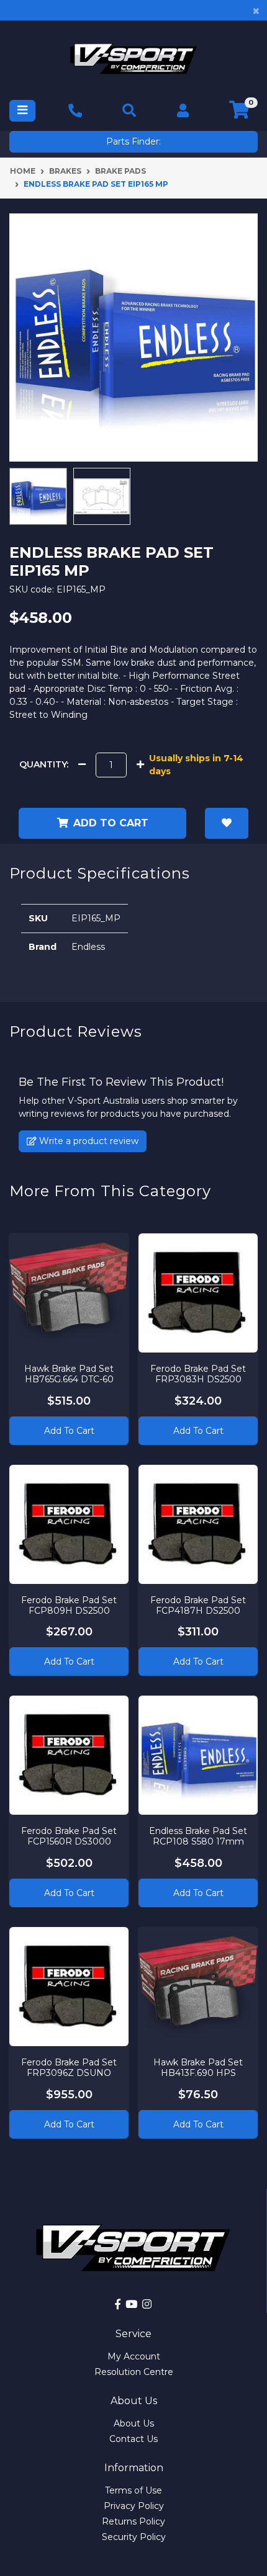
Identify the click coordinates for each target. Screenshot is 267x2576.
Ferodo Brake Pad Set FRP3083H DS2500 (198, 1374)
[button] (227, 823)
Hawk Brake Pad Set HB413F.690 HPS (198, 2068)
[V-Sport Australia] (133, 59)
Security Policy (134, 2537)
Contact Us (133, 2439)
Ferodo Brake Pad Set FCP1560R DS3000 (69, 1836)
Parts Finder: (133, 141)
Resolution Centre (134, 2372)
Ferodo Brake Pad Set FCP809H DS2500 (69, 1605)
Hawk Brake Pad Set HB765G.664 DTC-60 (69, 1374)
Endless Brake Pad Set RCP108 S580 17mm (198, 1836)
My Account (134, 2356)
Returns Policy (133, 2521)
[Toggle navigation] (22, 111)
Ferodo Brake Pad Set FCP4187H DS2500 (198, 1605)
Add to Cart (69, 1431)
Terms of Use (133, 2490)
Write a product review (88, 1141)
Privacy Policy (134, 2506)
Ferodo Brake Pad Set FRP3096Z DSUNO (69, 2068)
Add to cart (111, 823)
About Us (134, 2423)
